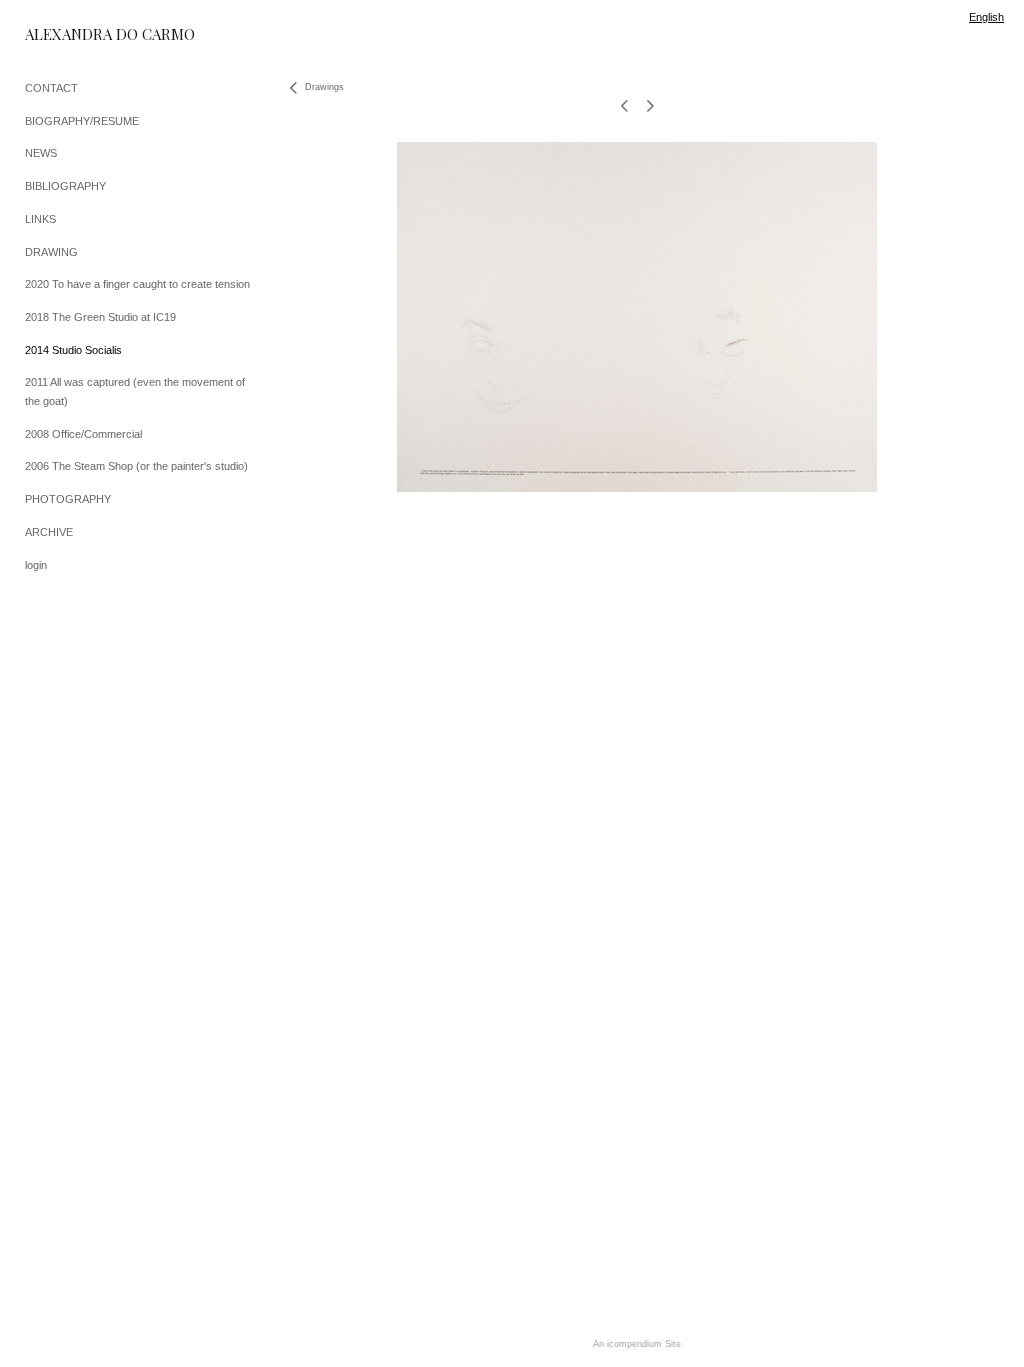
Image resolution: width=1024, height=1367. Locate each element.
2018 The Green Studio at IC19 (100, 317)
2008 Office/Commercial (83, 434)
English (986, 17)
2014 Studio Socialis (73, 350)
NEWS (41, 153)
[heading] (75, 34)
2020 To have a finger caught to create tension (137, 284)
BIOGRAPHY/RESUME (82, 121)
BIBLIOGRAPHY (65, 186)
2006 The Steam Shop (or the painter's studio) (136, 466)
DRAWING (51, 252)
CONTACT (51, 88)
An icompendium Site (637, 1344)
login (36, 565)
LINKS (40, 219)
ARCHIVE (49, 532)
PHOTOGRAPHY (68, 499)
